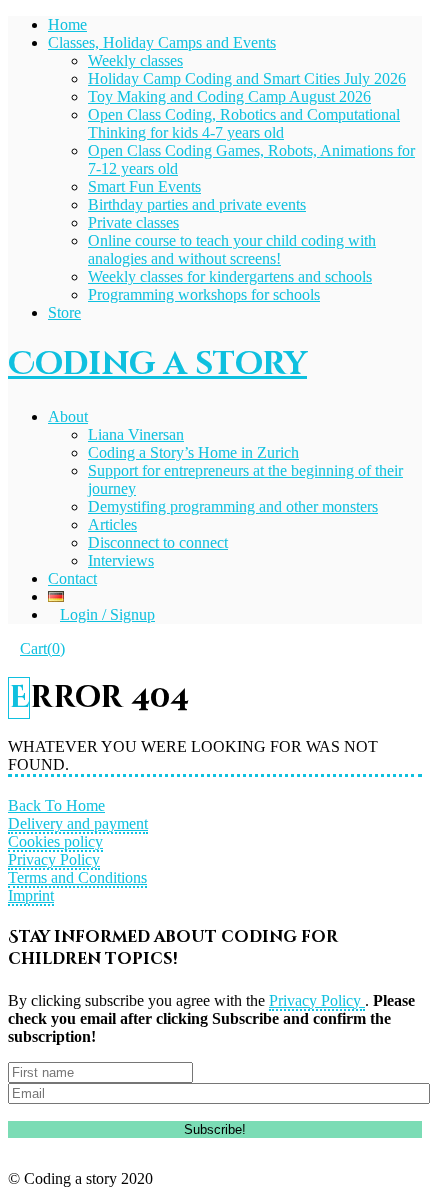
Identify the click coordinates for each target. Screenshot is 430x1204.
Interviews (121, 560)
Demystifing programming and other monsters (233, 506)
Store (64, 312)
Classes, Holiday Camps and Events (162, 42)
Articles (112, 524)
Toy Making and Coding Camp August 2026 (229, 96)
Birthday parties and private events (197, 204)
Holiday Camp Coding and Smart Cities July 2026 (247, 78)
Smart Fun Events (144, 186)
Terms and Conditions (77, 877)
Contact (72, 578)
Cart (42, 648)
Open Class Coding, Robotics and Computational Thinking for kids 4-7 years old (244, 123)
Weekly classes (135, 60)
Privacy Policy (54, 859)
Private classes (133, 222)
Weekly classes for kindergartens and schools (230, 276)
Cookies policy (55, 841)
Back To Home (56, 805)
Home (67, 24)
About (68, 416)
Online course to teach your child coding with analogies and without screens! (232, 249)
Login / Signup (107, 614)
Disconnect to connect (158, 542)
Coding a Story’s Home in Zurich (193, 452)
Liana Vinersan (136, 434)
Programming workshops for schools (204, 294)
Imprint (31, 895)
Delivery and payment (78, 823)
